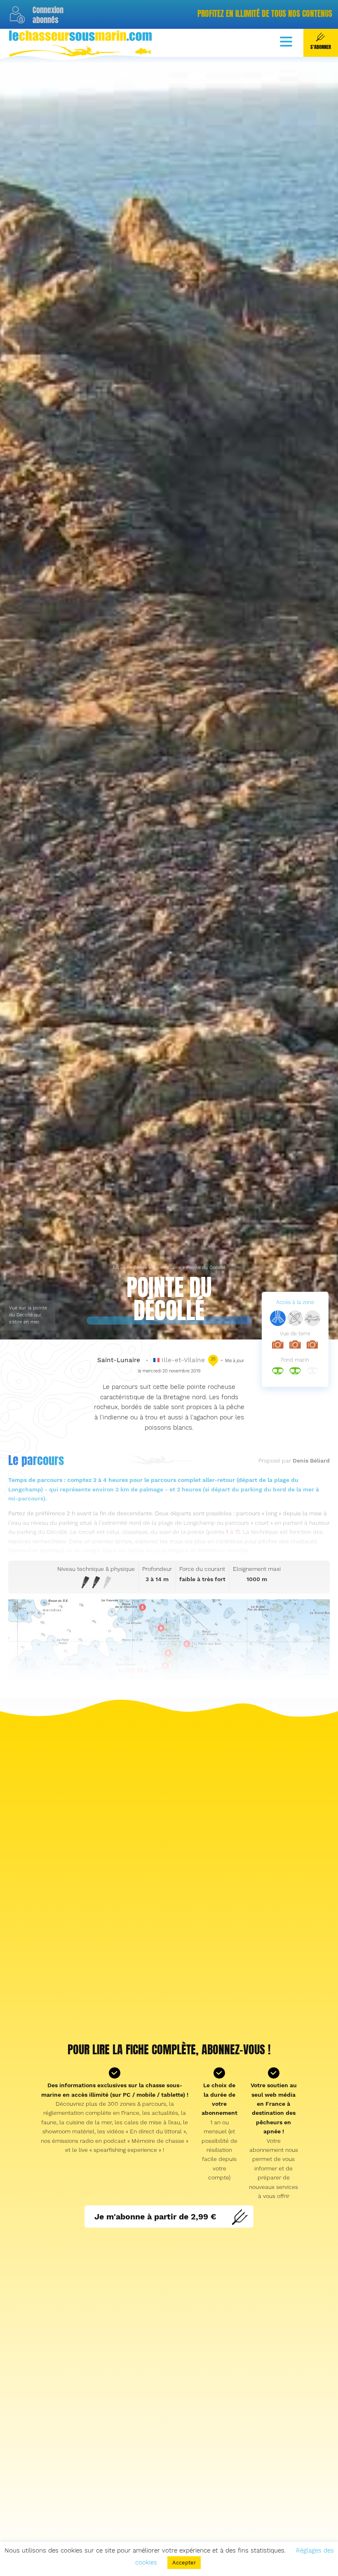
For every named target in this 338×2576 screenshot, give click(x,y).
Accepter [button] (184, 2563)
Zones (140, 1268)
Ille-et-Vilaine (167, 1268)
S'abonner (321, 47)
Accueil (120, 1268)
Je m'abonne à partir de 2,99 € (155, 2216)
